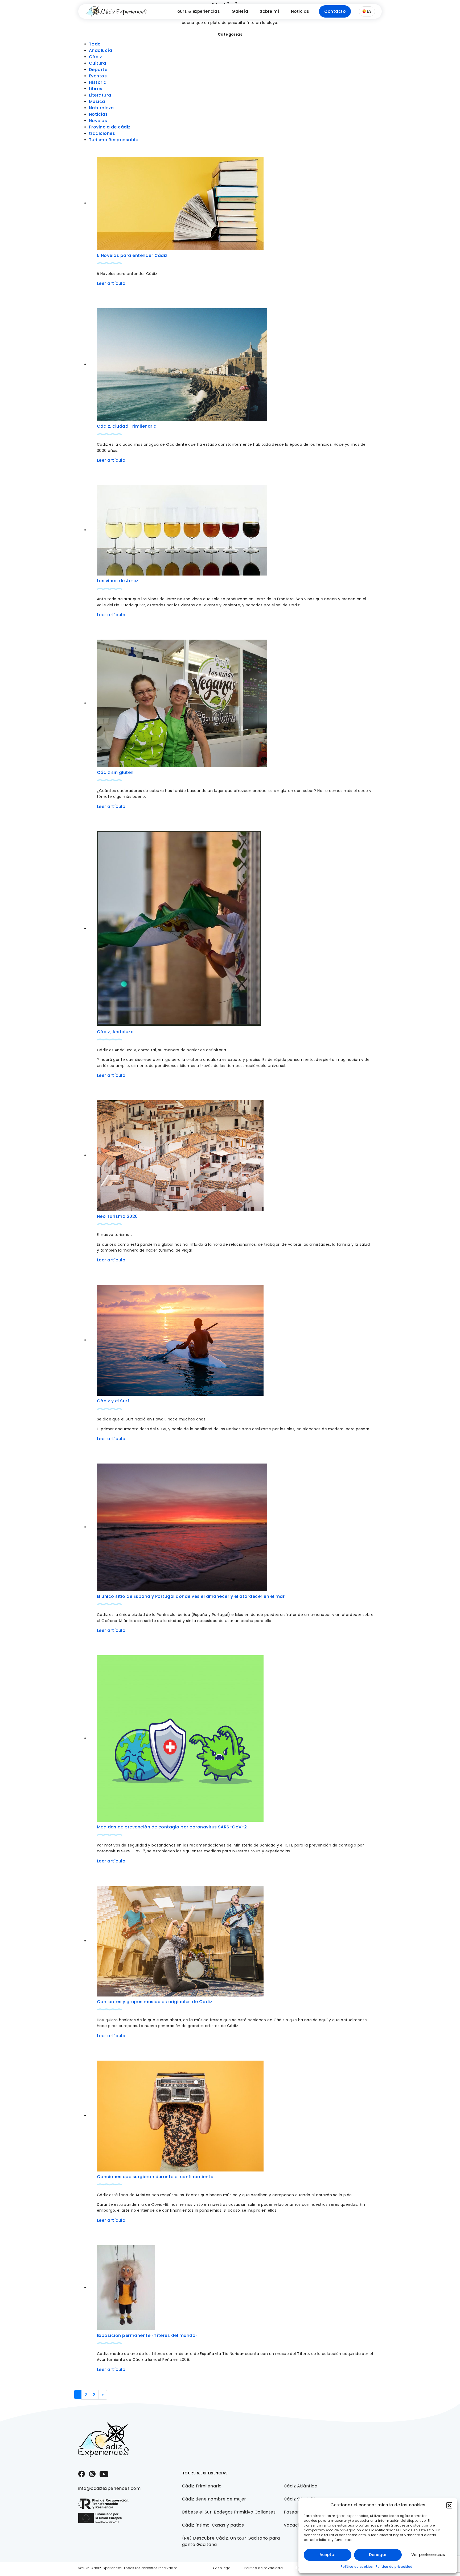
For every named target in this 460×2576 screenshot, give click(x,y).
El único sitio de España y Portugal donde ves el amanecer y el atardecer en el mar (191, 1596)
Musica (97, 101)
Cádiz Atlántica (301, 2486)
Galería (240, 11)
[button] (449, 2505)
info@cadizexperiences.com (109, 2488)
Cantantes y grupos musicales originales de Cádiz (155, 2002)
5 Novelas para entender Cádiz (132, 255)
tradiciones (102, 133)
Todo (95, 44)
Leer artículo (111, 283)
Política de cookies (357, 2567)
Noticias (300, 11)
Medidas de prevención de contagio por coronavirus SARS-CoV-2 (172, 1827)
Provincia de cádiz (110, 127)
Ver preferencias (428, 2555)
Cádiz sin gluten (115, 772)
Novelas (98, 121)
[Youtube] (104, 2474)
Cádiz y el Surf (113, 1401)
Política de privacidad (394, 2567)
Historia (98, 82)
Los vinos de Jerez (118, 581)
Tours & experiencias (197, 11)
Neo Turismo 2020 (117, 1216)
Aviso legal (222, 2568)
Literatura (100, 95)
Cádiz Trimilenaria (202, 2486)
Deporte (98, 70)
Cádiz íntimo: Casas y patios (213, 2525)
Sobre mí (270, 11)
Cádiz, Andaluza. (116, 1032)
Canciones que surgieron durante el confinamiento (155, 2177)
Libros (96, 89)
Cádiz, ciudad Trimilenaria (127, 426)
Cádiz (95, 57)
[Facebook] (82, 2473)
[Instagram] (92, 2473)
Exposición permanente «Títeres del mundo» (147, 2335)
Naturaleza (101, 108)
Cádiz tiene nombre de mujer (214, 2499)
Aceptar (328, 2555)
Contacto (335, 11)
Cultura (97, 63)
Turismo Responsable (114, 140)
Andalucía (100, 50)
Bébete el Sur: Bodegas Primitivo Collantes (229, 2512)
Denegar (378, 2555)
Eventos (98, 76)
